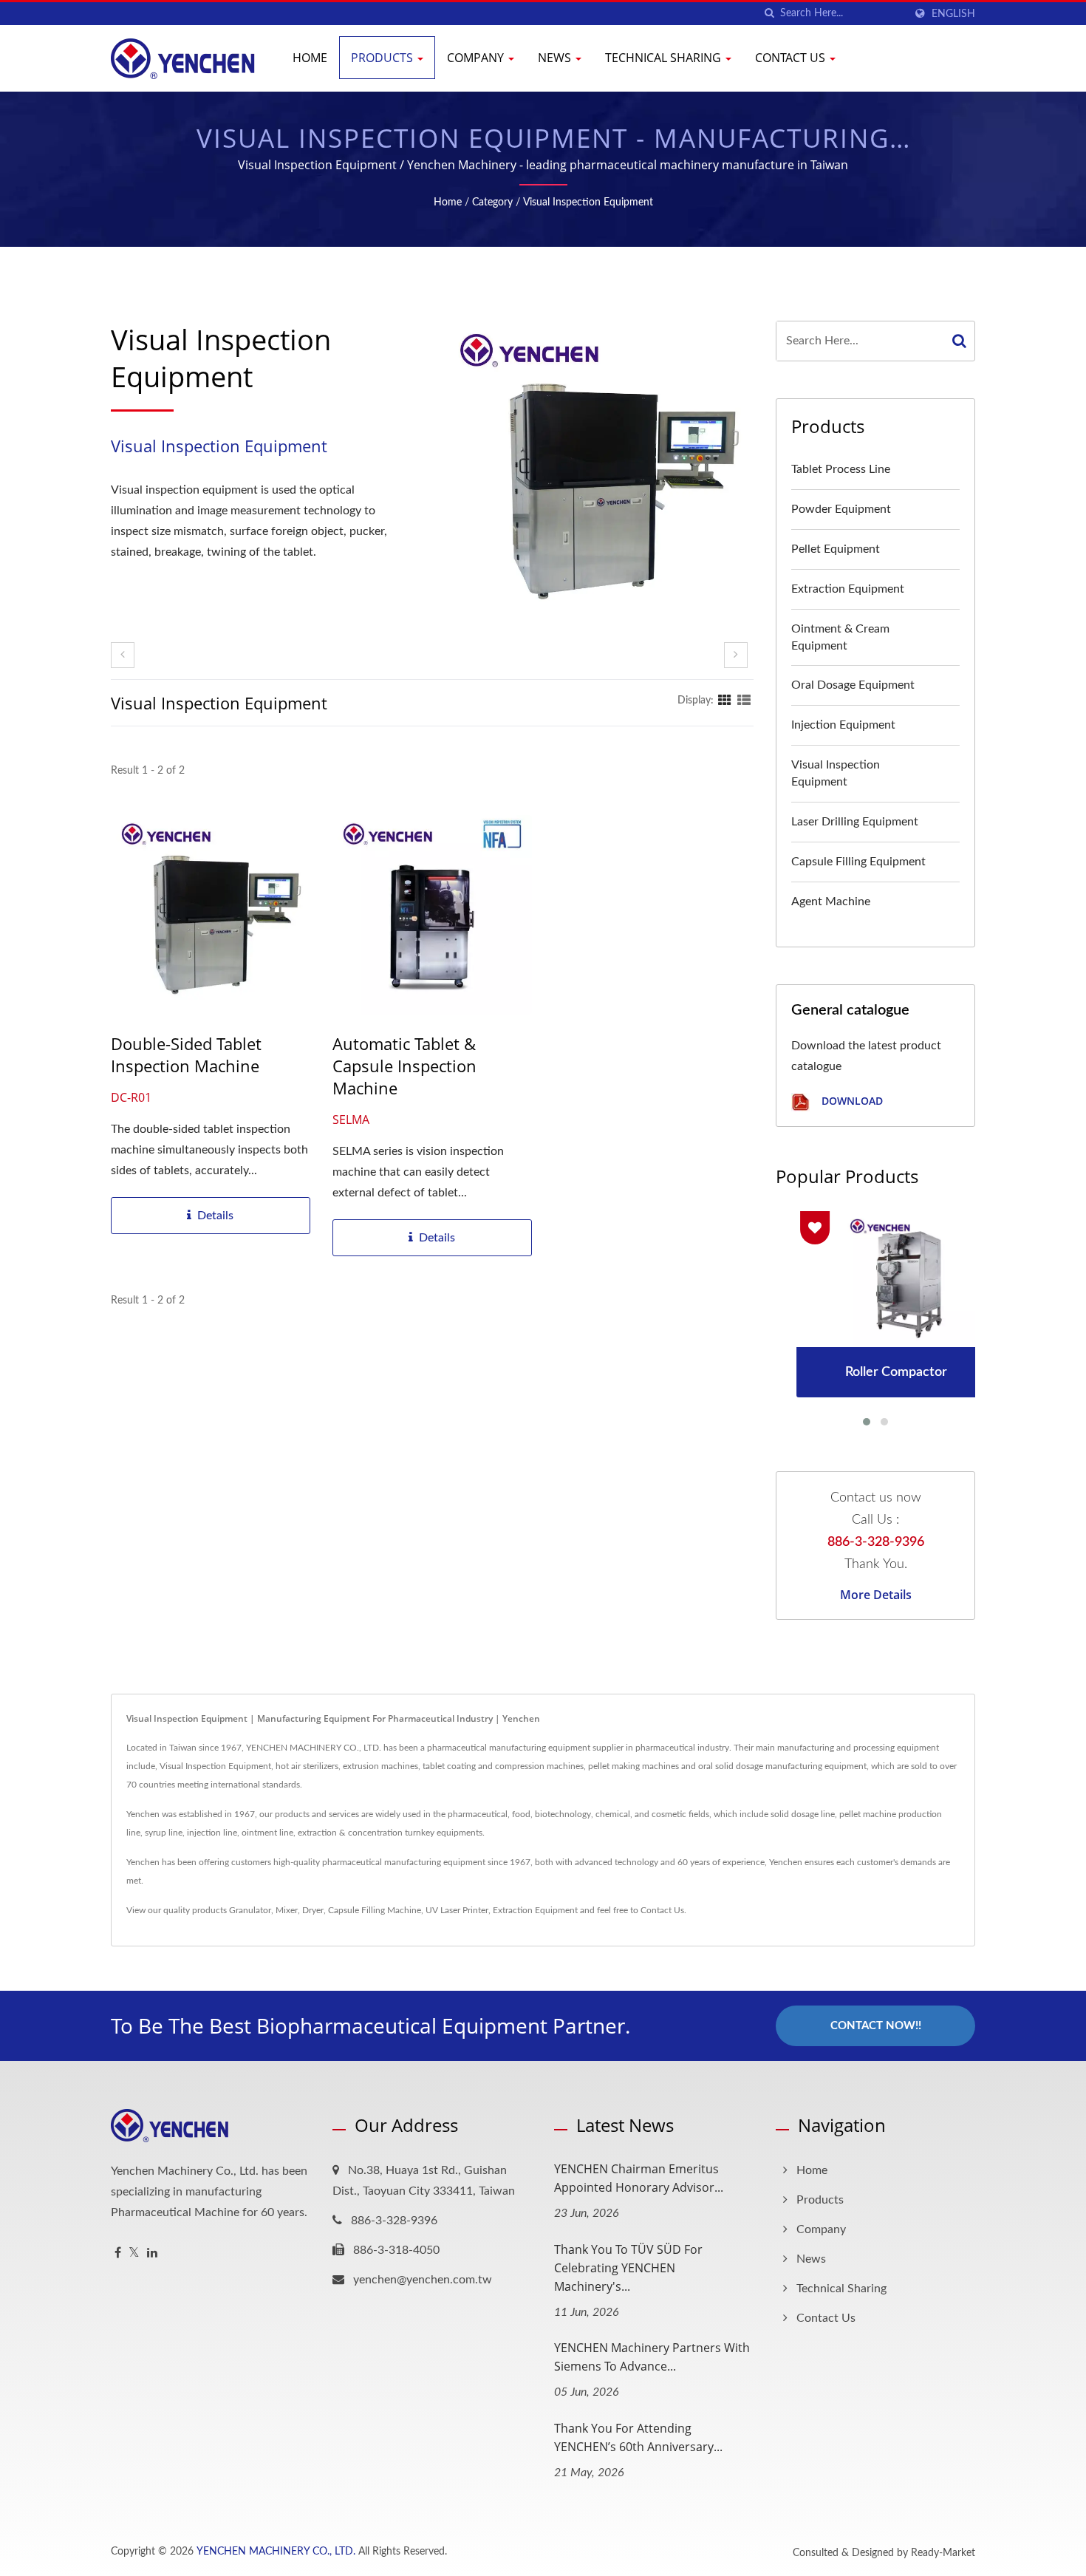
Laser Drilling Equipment (855, 822)
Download (851, 1101)
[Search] (960, 341)
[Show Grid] (725, 701)
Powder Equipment (841, 509)
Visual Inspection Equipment (588, 202)
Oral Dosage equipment (853, 685)
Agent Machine (831, 902)
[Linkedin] (152, 2253)
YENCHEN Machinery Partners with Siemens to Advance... (652, 2357)
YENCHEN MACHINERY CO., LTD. (276, 2552)
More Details (876, 1595)
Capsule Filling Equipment (858, 862)
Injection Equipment (843, 725)
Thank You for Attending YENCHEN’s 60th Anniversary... (638, 2437)
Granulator (250, 1910)
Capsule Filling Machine (375, 1910)
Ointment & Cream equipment (840, 637)
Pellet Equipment (836, 549)
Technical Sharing (665, 58)
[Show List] (744, 701)
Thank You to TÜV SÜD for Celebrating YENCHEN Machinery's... (628, 2268)
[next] (736, 655)
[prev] (123, 655)
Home (310, 58)
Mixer (287, 1910)
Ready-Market (943, 2553)
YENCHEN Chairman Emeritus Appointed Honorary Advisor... (639, 2178)
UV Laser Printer (457, 1910)
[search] (769, 14)
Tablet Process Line (841, 469)
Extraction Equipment (848, 589)
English (953, 14)
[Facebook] (118, 2253)
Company (477, 58)
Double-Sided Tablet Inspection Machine (186, 1054)
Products (383, 58)
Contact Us (792, 58)
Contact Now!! (876, 2026)
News (556, 58)
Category (492, 202)
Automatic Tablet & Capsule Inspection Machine (404, 1066)
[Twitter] (134, 2253)
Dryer (313, 1910)
